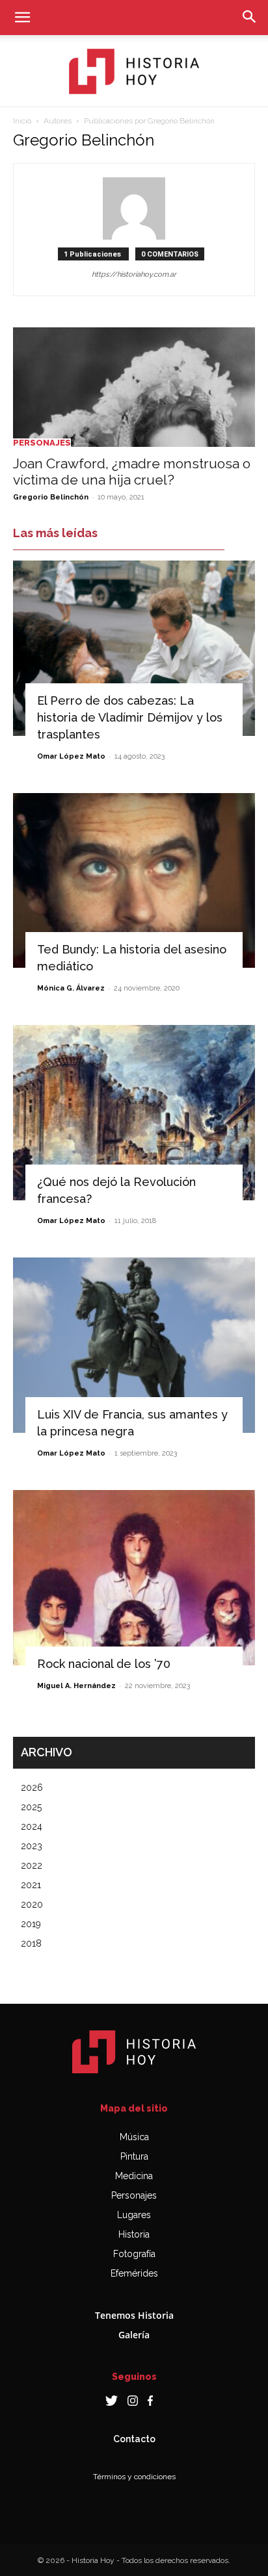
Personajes (42, 443)
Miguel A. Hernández (76, 1686)
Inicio (22, 121)
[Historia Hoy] (134, 71)
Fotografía (134, 2254)
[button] (22, 18)
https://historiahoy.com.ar (134, 274)
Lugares (134, 2215)
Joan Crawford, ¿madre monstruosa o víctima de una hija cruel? (132, 472)
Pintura (134, 2156)
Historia (134, 2234)
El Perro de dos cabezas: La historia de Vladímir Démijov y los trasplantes (130, 717)
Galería (134, 2335)
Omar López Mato (71, 756)
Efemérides (134, 2273)
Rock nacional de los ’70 (104, 1664)
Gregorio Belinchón (51, 497)
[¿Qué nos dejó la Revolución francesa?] (134, 1113)
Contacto (134, 2439)
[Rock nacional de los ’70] (134, 1578)
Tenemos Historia (134, 2315)
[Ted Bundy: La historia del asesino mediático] (134, 881)
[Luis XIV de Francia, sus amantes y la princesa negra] (134, 1345)
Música (134, 2137)
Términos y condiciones (134, 2477)
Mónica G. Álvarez (71, 988)
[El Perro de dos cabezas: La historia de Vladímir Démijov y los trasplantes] (134, 648)
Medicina (134, 2176)
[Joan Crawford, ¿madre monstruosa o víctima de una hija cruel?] (134, 387)
